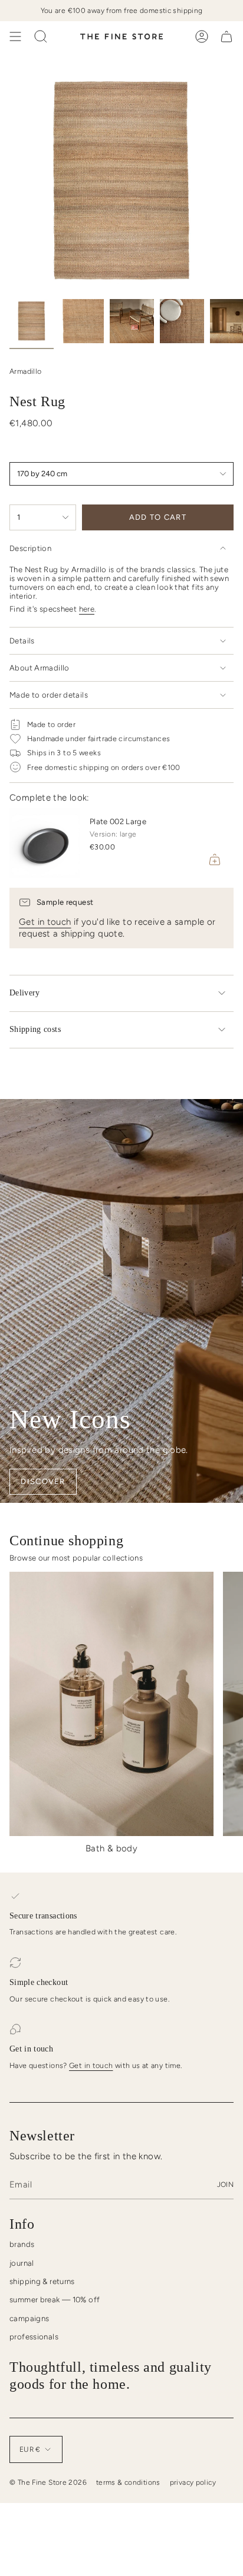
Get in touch (45, 922)
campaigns (29, 2318)
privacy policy (193, 2482)
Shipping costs (35, 1029)
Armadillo (25, 371)
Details (22, 641)
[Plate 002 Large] (45, 843)
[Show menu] (15, 36)
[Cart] (226, 36)
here (87, 609)
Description (30, 548)
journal (22, 2263)
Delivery (25, 993)
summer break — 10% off (55, 2300)
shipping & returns (42, 2281)
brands (22, 2244)
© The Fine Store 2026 (48, 2482)
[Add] (215, 859)
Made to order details (49, 695)
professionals (34, 2337)
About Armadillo (40, 668)
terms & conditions (128, 2482)
